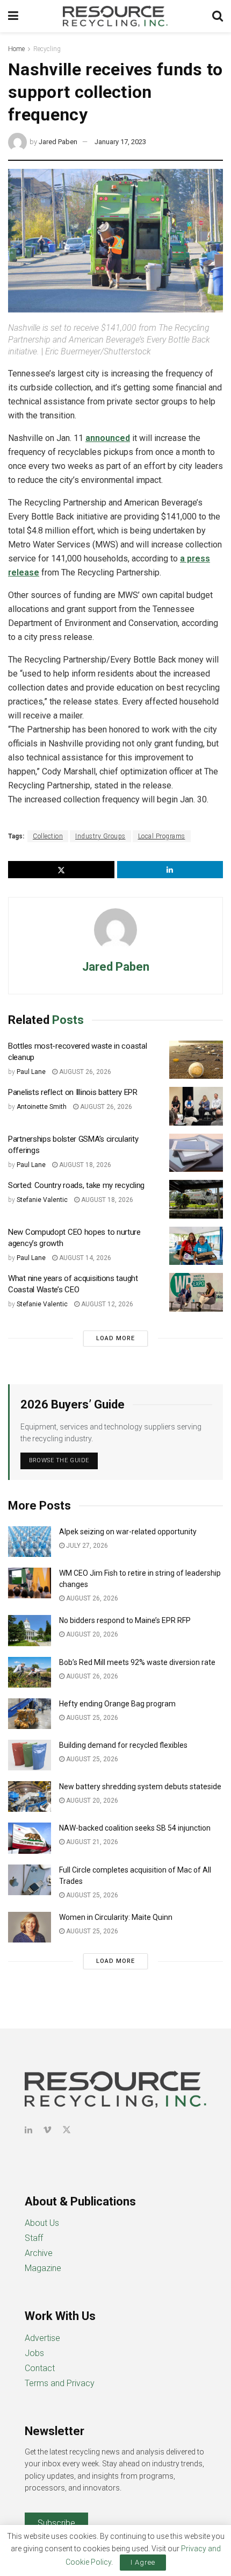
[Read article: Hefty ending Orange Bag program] (30, 1714)
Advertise (42, 2338)
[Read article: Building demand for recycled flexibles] (30, 1755)
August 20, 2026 (91, 1634)
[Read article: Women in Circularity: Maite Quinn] (30, 1927)
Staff (34, 2238)
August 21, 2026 (91, 1842)
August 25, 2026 (91, 1718)
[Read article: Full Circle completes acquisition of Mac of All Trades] (30, 1880)
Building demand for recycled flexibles (123, 1745)
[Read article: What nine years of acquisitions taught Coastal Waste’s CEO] (196, 1292)
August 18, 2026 (84, 1165)
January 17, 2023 (120, 142)
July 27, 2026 (86, 1546)
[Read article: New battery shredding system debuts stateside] (30, 1796)
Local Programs (162, 836)
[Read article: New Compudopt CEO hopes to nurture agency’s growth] (196, 1246)
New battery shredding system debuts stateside (140, 1787)
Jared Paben (58, 142)
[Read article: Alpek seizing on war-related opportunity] (30, 1542)
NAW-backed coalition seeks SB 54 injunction (135, 1828)
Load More (115, 1338)
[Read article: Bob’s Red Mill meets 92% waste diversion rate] (30, 1672)
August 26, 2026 (84, 1072)
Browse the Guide (59, 1460)
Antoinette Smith (42, 1107)
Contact (40, 2368)
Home (16, 49)
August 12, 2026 (106, 1304)
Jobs (34, 2353)
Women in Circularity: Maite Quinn (116, 1917)
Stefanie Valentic (42, 1200)
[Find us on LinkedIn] (28, 2130)
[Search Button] (218, 16)
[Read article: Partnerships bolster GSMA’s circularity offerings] (196, 1153)
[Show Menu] (13, 16)
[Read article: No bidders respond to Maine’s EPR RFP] (30, 1630)
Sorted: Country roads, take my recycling (76, 1185)
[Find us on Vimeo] (47, 2130)
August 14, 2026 (84, 1258)
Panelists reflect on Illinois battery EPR (73, 1092)
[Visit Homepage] (115, 16)
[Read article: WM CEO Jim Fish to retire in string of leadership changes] (30, 1583)
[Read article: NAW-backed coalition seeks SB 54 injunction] (30, 1838)
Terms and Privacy (60, 2383)
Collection (48, 836)
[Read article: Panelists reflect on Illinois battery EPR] (196, 1106)
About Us (42, 2223)
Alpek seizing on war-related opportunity (129, 1532)
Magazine (43, 2268)
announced (108, 438)
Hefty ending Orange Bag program (117, 1704)
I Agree (143, 2562)
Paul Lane (31, 1072)
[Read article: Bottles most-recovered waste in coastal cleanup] (196, 1060)
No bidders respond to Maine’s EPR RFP (125, 1620)
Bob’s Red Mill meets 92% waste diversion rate (137, 1662)
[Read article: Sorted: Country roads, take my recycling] (196, 1199)
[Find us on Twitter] (67, 2130)
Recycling (47, 49)
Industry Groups (100, 836)
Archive (39, 2253)
